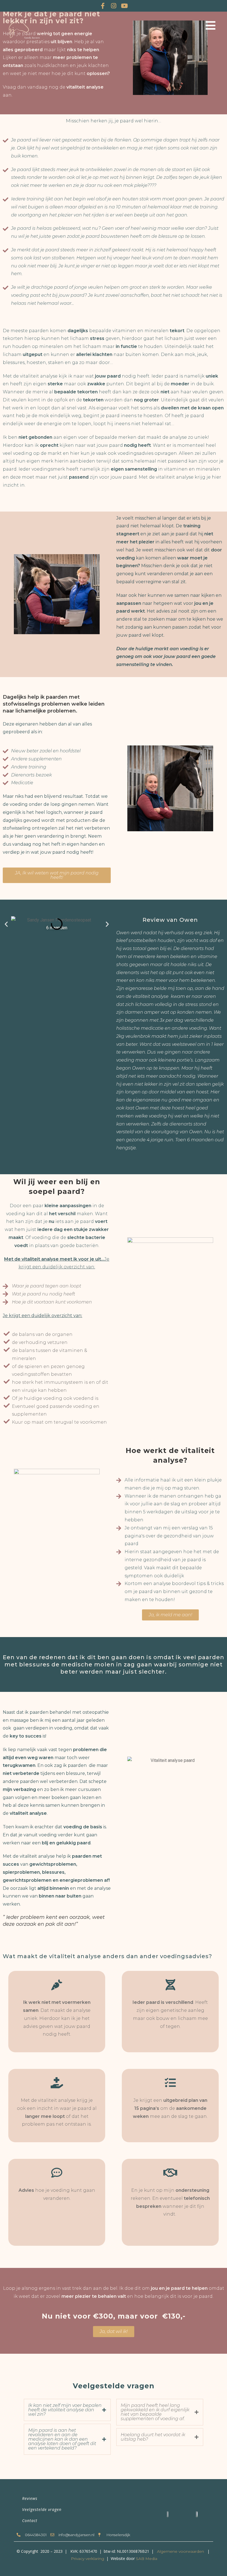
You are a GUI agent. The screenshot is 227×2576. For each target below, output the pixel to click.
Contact (30, 2520)
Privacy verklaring (87, 2559)
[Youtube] (124, 6)
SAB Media (147, 2559)
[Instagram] (114, 6)
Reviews (30, 2498)
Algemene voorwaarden (180, 2551)
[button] (6, 924)
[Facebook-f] (103, 6)
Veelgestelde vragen (42, 2509)
